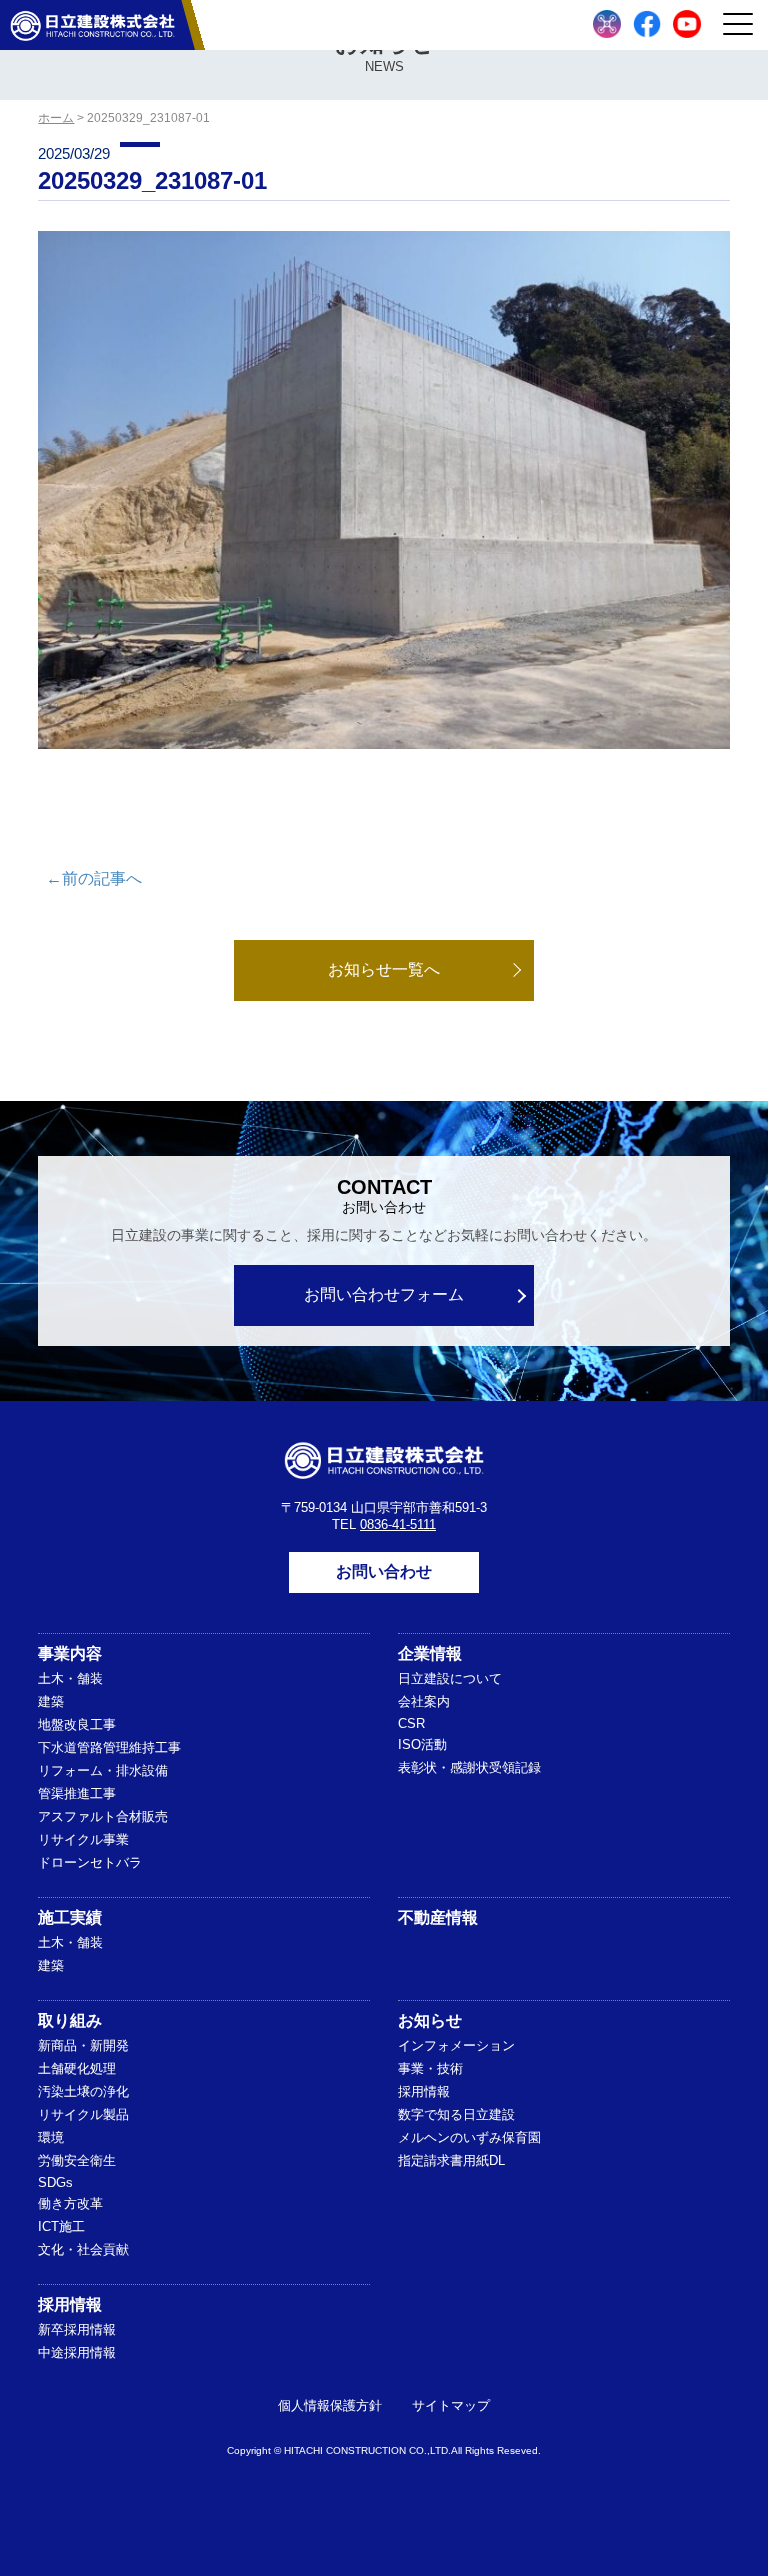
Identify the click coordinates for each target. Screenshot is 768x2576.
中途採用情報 (77, 2352)
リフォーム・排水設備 (103, 1770)
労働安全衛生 (77, 2160)
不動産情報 (438, 1917)
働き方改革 (70, 2203)
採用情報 (424, 2091)
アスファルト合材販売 (103, 1816)
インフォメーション (456, 2045)
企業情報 (430, 1653)
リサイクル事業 (83, 1839)
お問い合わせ (384, 1571)
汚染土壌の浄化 (83, 2091)
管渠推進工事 (77, 1793)
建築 (51, 1701)
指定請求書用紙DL (451, 2160)
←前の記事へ (94, 878)
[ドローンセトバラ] (607, 24)
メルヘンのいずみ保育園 (469, 2137)
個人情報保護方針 (330, 2405)
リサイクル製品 (83, 2114)
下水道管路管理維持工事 (109, 1747)
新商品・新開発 (83, 2045)
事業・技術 (430, 2068)
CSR (411, 1723)
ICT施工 (61, 2226)
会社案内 (424, 1701)
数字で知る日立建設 (456, 2114)
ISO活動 (422, 1744)
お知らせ (430, 2020)
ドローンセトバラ (90, 1862)
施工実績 (70, 1917)
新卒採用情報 (77, 2329)
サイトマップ (451, 2405)
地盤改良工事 (77, 1724)
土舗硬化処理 (77, 2068)
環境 (51, 2137)
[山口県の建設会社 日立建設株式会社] (92, 25)
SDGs (55, 2182)
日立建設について (450, 1678)
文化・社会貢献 (83, 2249)
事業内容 (70, 1653)
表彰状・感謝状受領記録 (469, 1767)
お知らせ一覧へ (384, 969)
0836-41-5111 (398, 1524)
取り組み (70, 2020)
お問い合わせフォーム (384, 1294)
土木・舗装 (70, 1678)
